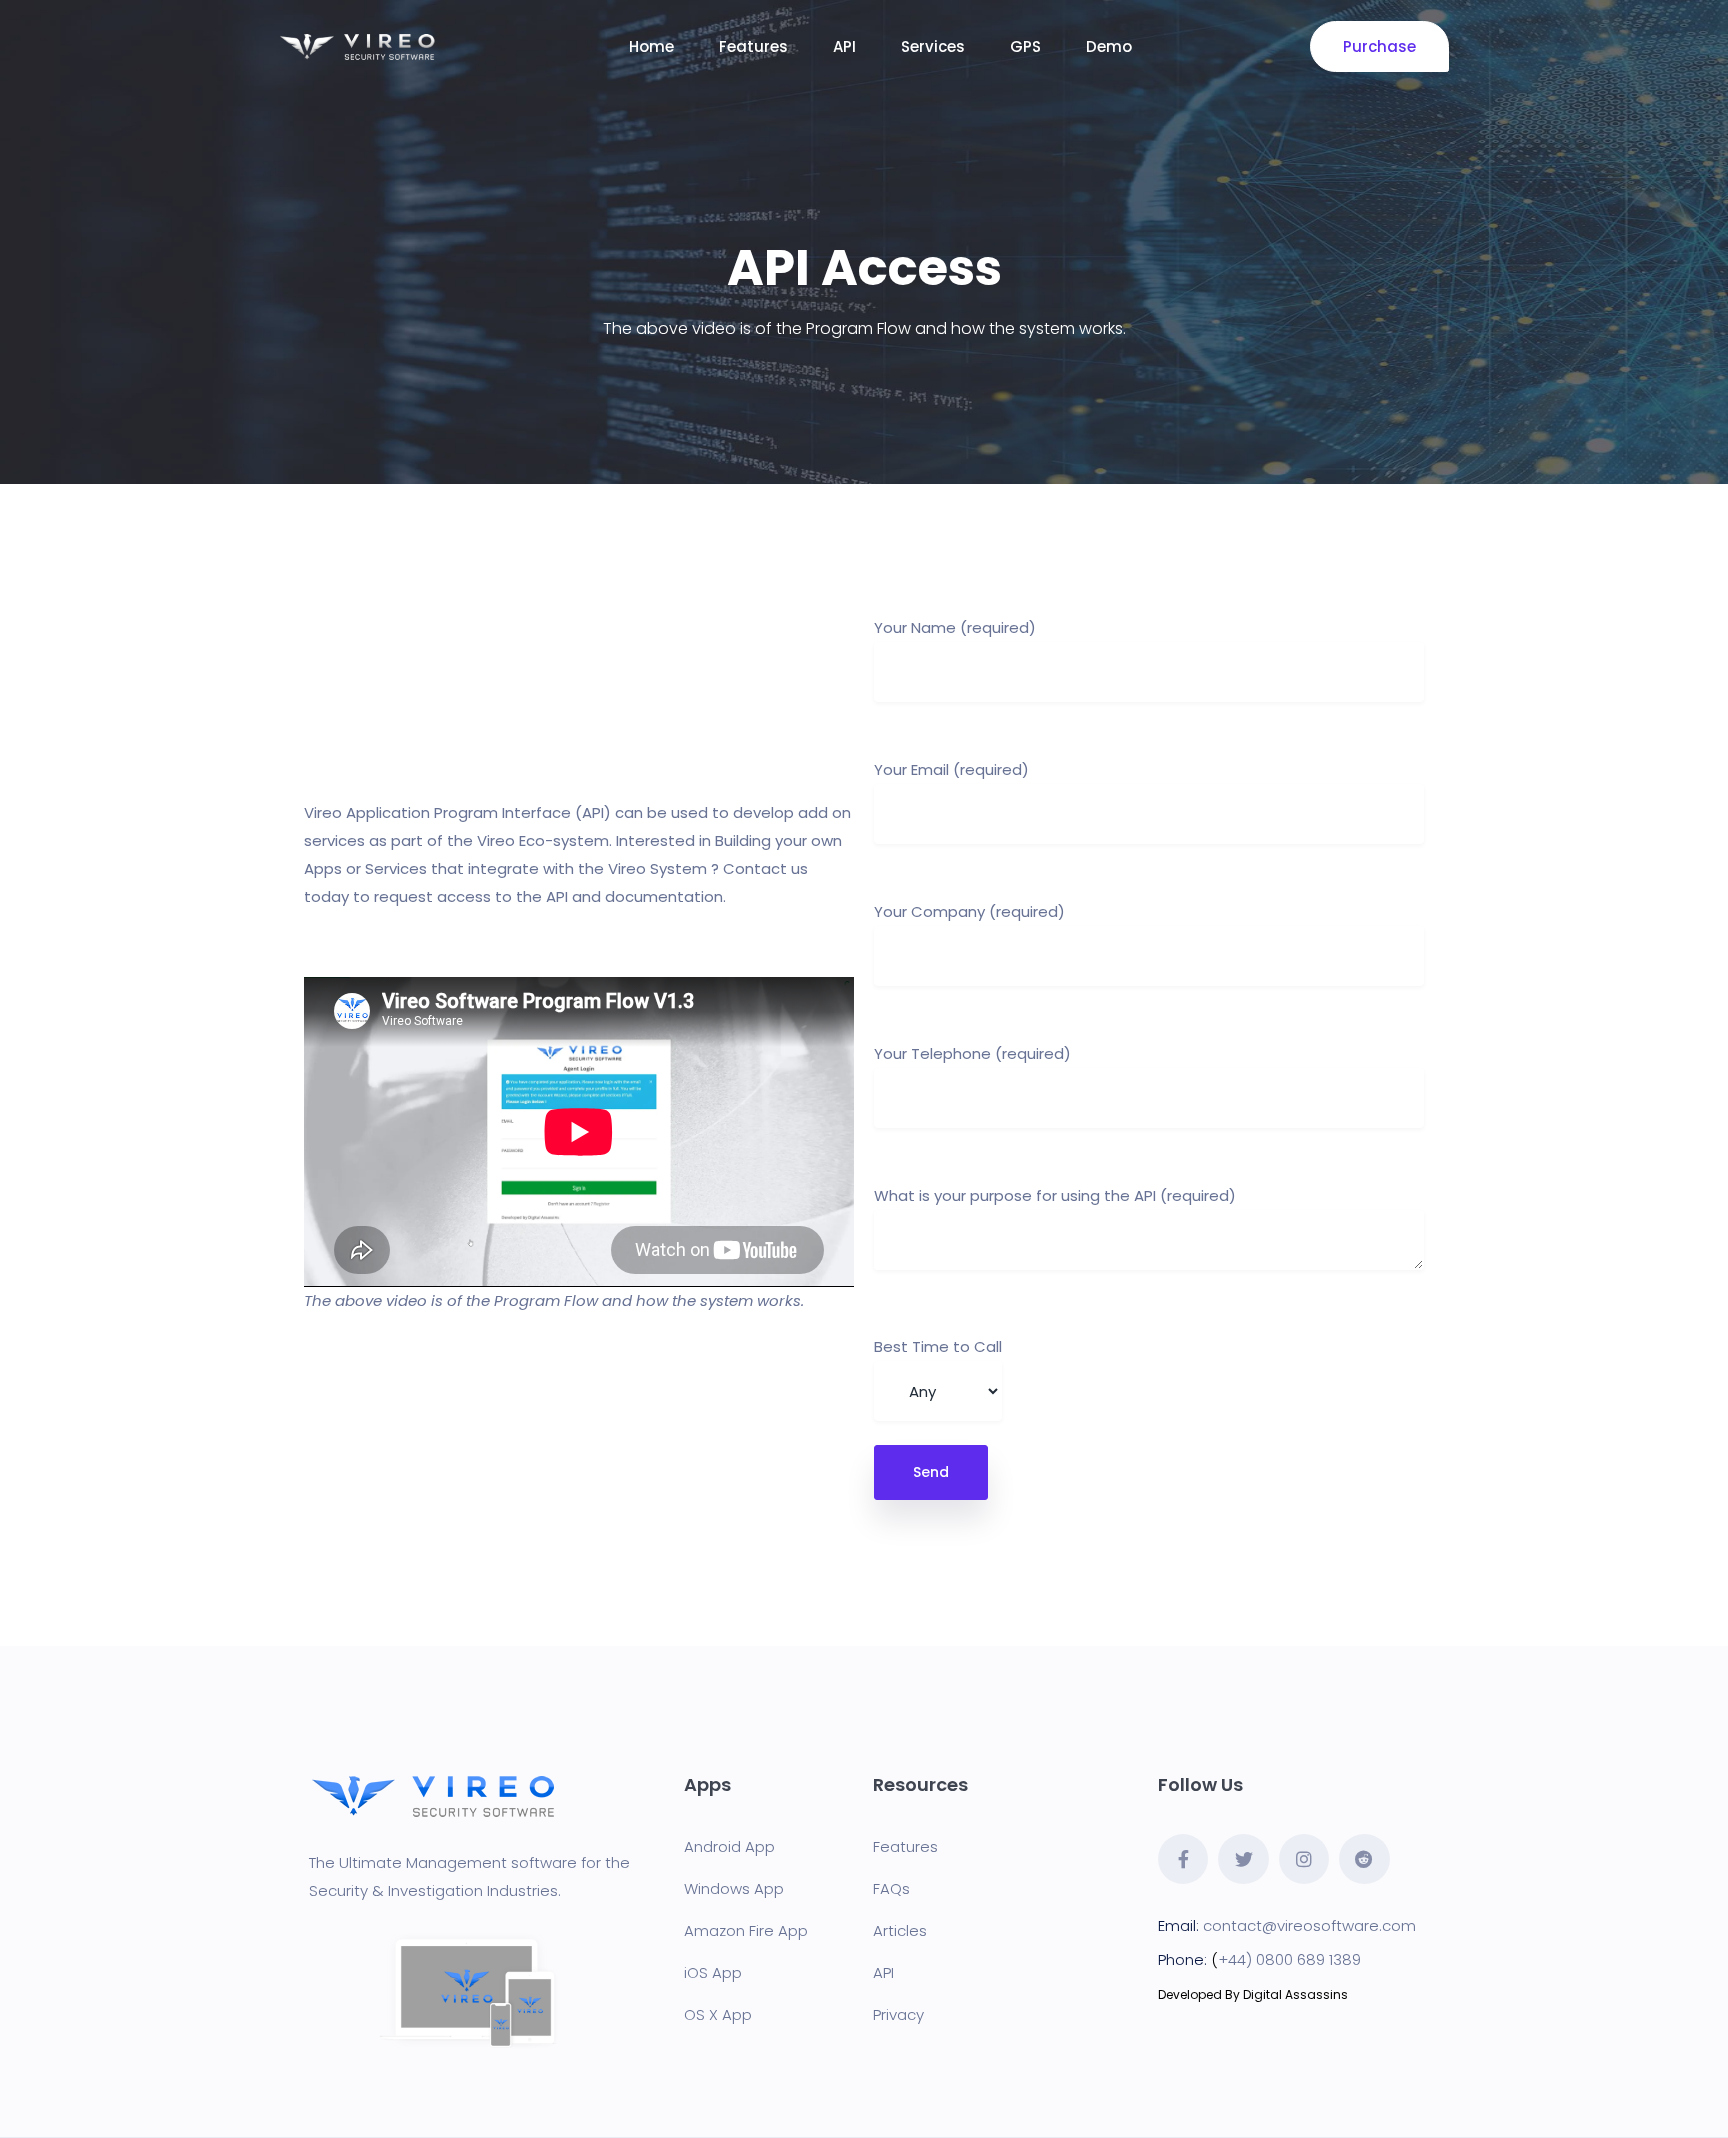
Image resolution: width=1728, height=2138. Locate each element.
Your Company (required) (969, 911)
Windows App (734, 1888)
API (844, 46)
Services (933, 46)
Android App (729, 1846)
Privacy (898, 2014)
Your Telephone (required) (972, 1053)
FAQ (887, 1888)
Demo (1109, 46)
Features (753, 46)
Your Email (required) (951, 769)
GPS (1025, 46)
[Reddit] (1364, 1859)
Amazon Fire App (746, 1930)
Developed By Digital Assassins (1253, 1994)
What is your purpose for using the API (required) (1055, 1195)
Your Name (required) (955, 627)
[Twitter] (1243, 1859)
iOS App (713, 1972)
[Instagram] (1304, 1859)
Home (651, 46)
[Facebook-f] (1183, 1859)
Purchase (1379, 46)
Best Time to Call (938, 1346)
